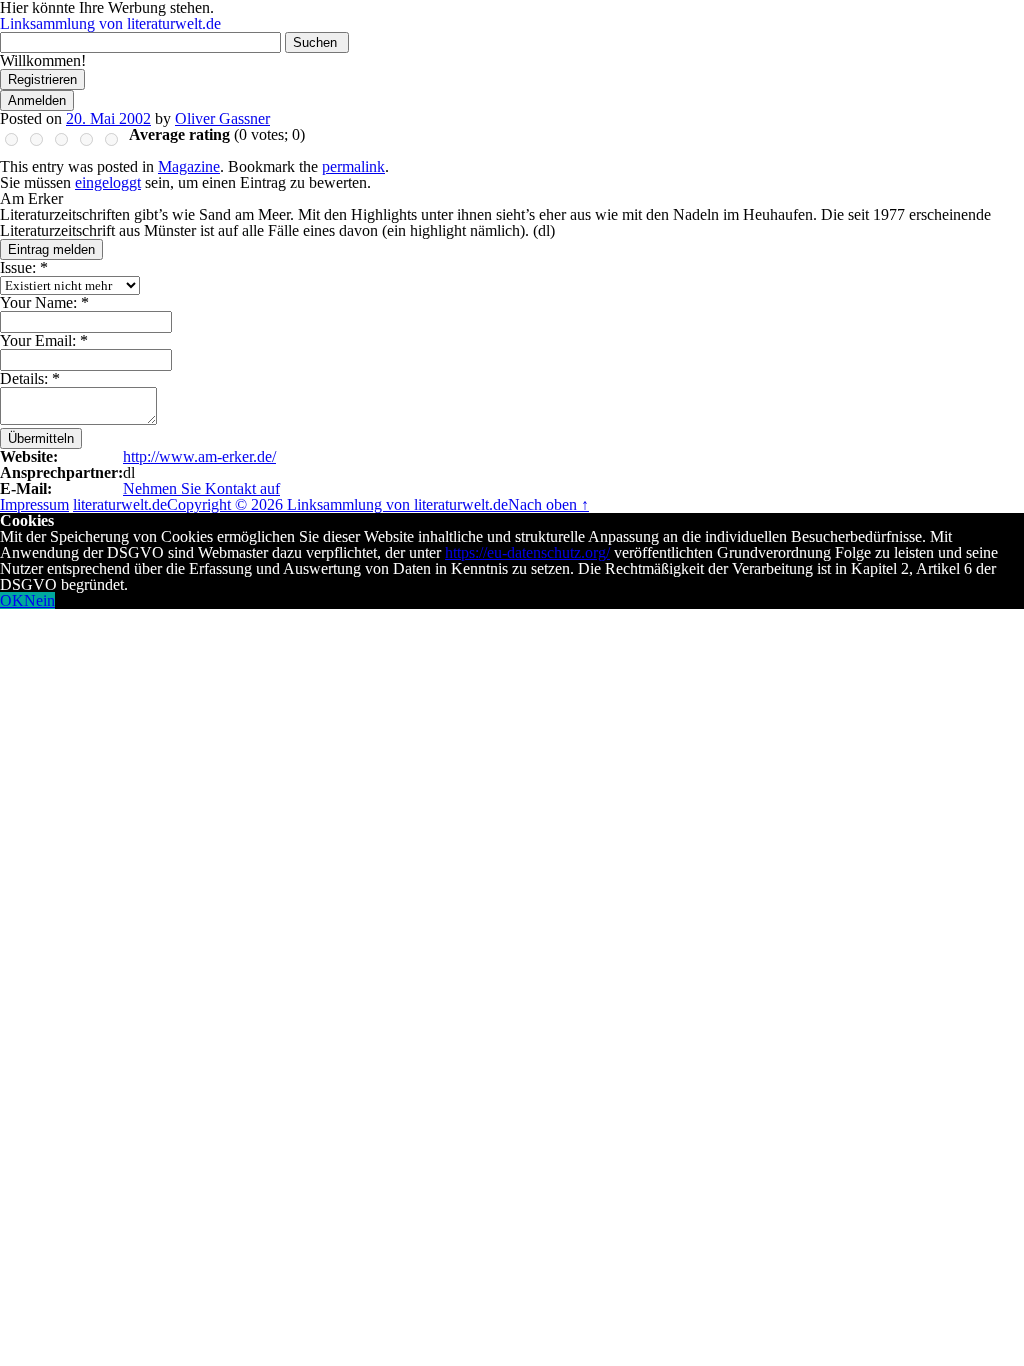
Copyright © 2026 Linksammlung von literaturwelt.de (337, 504)
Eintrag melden (51, 249)
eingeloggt (108, 182)
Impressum (34, 504)
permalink (353, 166)
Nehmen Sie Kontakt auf (201, 488)
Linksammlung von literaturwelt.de (110, 23)
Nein (39, 600)
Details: (30, 378)
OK (12, 600)
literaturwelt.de (120, 504)
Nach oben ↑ (548, 504)
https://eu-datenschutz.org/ (527, 552)
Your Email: (44, 340)
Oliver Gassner (222, 118)
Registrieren (42, 79)
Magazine (189, 166)
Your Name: (44, 302)
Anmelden (37, 100)
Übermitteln (41, 438)
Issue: (24, 267)
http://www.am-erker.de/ (199, 456)
